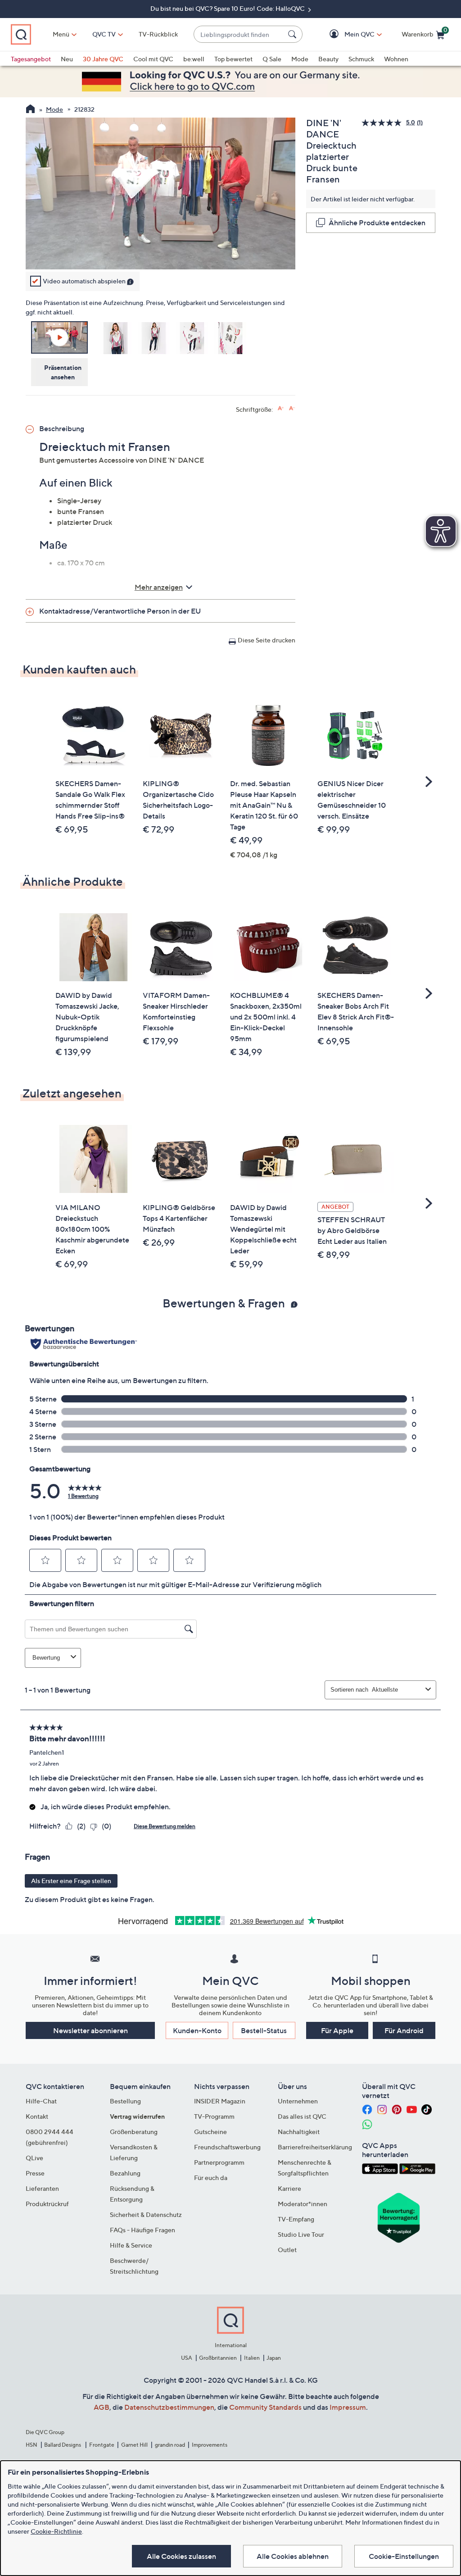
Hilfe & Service (131, 2245)
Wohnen (396, 59)
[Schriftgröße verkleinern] (292, 408)
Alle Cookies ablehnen (293, 2556)
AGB (102, 2407)
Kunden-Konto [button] (197, 2030)
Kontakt (37, 2116)
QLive (34, 2158)
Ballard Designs (63, 2445)
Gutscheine (210, 2132)
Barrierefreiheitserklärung (315, 2147)
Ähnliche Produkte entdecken (377, 223)
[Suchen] (294, 34)
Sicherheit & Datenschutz (146, 2214)
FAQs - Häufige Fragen (142, 2230)
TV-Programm (214, 2116)
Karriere (289, 2188)
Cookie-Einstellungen (404, 2556)
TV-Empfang (296, 2219)
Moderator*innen (303, 2204)
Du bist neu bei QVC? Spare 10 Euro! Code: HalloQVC (228, 8)
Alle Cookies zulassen (181, 2556)
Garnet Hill (134, 2445)
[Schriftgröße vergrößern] (281, 408)
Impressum (348, 2407)
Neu (67, 59)
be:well (194, 59)
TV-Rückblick (158, 34)
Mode (300, 59)
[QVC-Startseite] (30, 110)
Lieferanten (42, 2188)
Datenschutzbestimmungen (169, 2407)
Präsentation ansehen (63, 372)
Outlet (287, 2250)
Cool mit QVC (153, 59)
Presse (35, 2173)
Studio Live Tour (301, 2234)
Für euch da (211, 2178)
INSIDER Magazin (220, 2101)
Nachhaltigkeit (299, 2132)
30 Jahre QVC (103, 59)
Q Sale (272, 59)
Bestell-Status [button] (264, 2030)
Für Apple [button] (337, 2030)
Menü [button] (61, 34)
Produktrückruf (47, 2204)
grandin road (170, 2445)
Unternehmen (298, 2101)
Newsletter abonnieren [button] (90, 2030)
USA (187, 2358)
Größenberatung (134, 2132)
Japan (274, 2358)
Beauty (328, 59)
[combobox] (239, 34)
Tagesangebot (31, 59)
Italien (252, 2358)
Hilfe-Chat (41, 2101)
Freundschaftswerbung (227, 2147)
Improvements (210, 2445)
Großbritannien (218, 2358)
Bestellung (125, 2101)
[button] (346, 34)
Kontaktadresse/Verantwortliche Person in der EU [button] (120, 611)
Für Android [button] (404, 2030)
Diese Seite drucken (267, 640)
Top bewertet (233, 59)
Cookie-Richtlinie (56, 2531)
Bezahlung (125, 2173)
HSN (32, 2445)
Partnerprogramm (219, 2162)
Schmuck (361, 59)
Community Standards (265, 2407)
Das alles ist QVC (302, 2116)
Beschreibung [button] (62, 428)
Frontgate (102, 2445)
